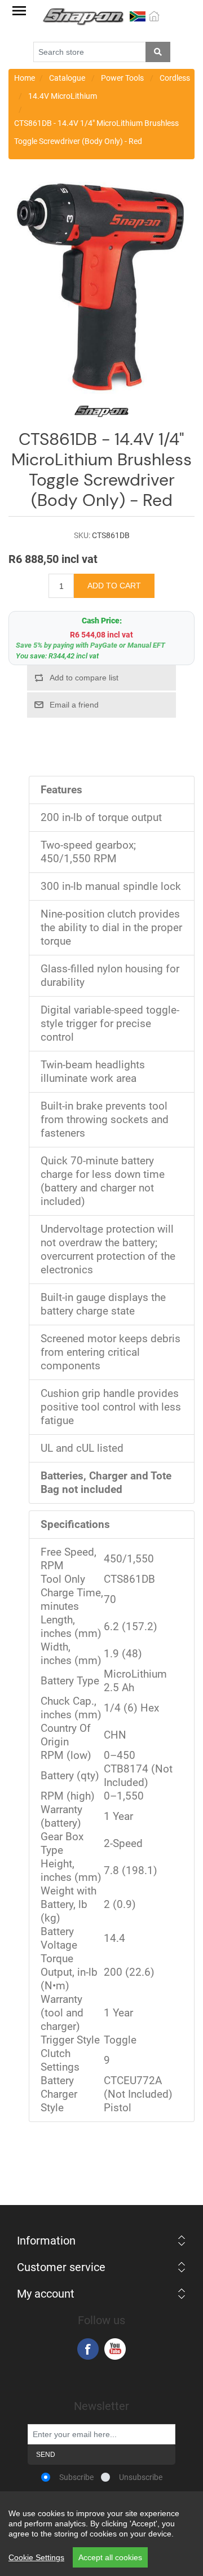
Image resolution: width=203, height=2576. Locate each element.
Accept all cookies (110, 2557)
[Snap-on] (101, 290)
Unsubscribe (141, 2477)
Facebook (88, 2349)
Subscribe (76, 2477)
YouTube (115, 2349)
